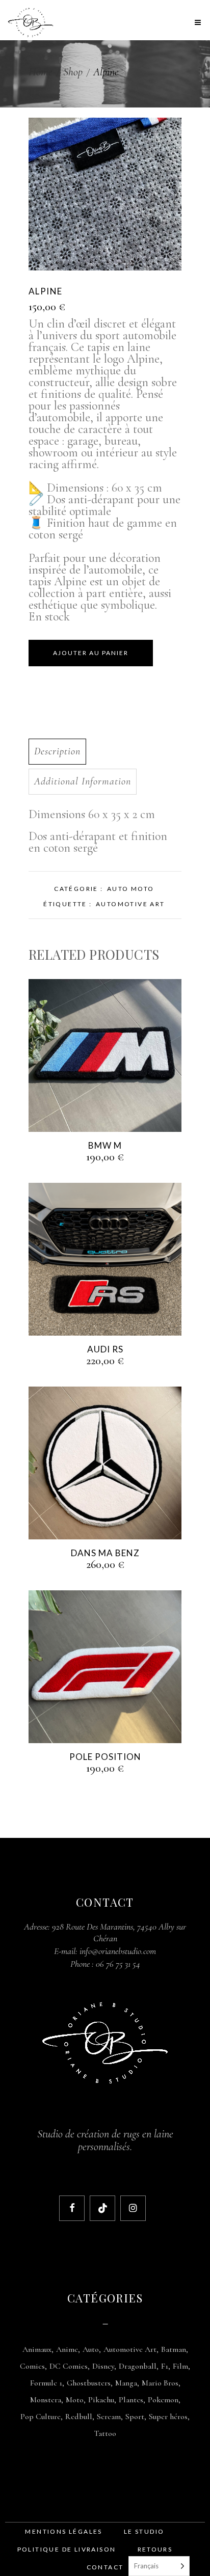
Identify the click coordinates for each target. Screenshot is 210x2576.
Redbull (79, 2417)
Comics (32, 2366)
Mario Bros (160, 2383)
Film (180, 2366)
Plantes (131, 2400)
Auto (91, 2349)
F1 (165, 2366)
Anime (67, 2349)
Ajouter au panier (91, 653)
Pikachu (101, 2400)
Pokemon (163, 2400)
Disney (103, 2366)
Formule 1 (46, 2383)
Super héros (168, 2417)
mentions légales (63, 2531)
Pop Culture (41, 2417)
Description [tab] (57, 751)
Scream (109, 2417)
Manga (126, 2383)
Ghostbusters (89, 2383)
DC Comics (69, 2366)
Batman (174, 2349)
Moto (75, 2400)
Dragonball (138, 2366)
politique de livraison (67, 2549)
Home (41, 72)
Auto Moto (131, 889)
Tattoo (105, 2433)
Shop (73, 72)
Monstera (46, 2400)
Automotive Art (130, 904)
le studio (144, 2531)
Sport (135, 2417)
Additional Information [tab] (83, 781)
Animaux (37, 2349)
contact (105, 2567)
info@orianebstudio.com (118, 1951)
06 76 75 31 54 (118, 1964)
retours (155, 2549)
